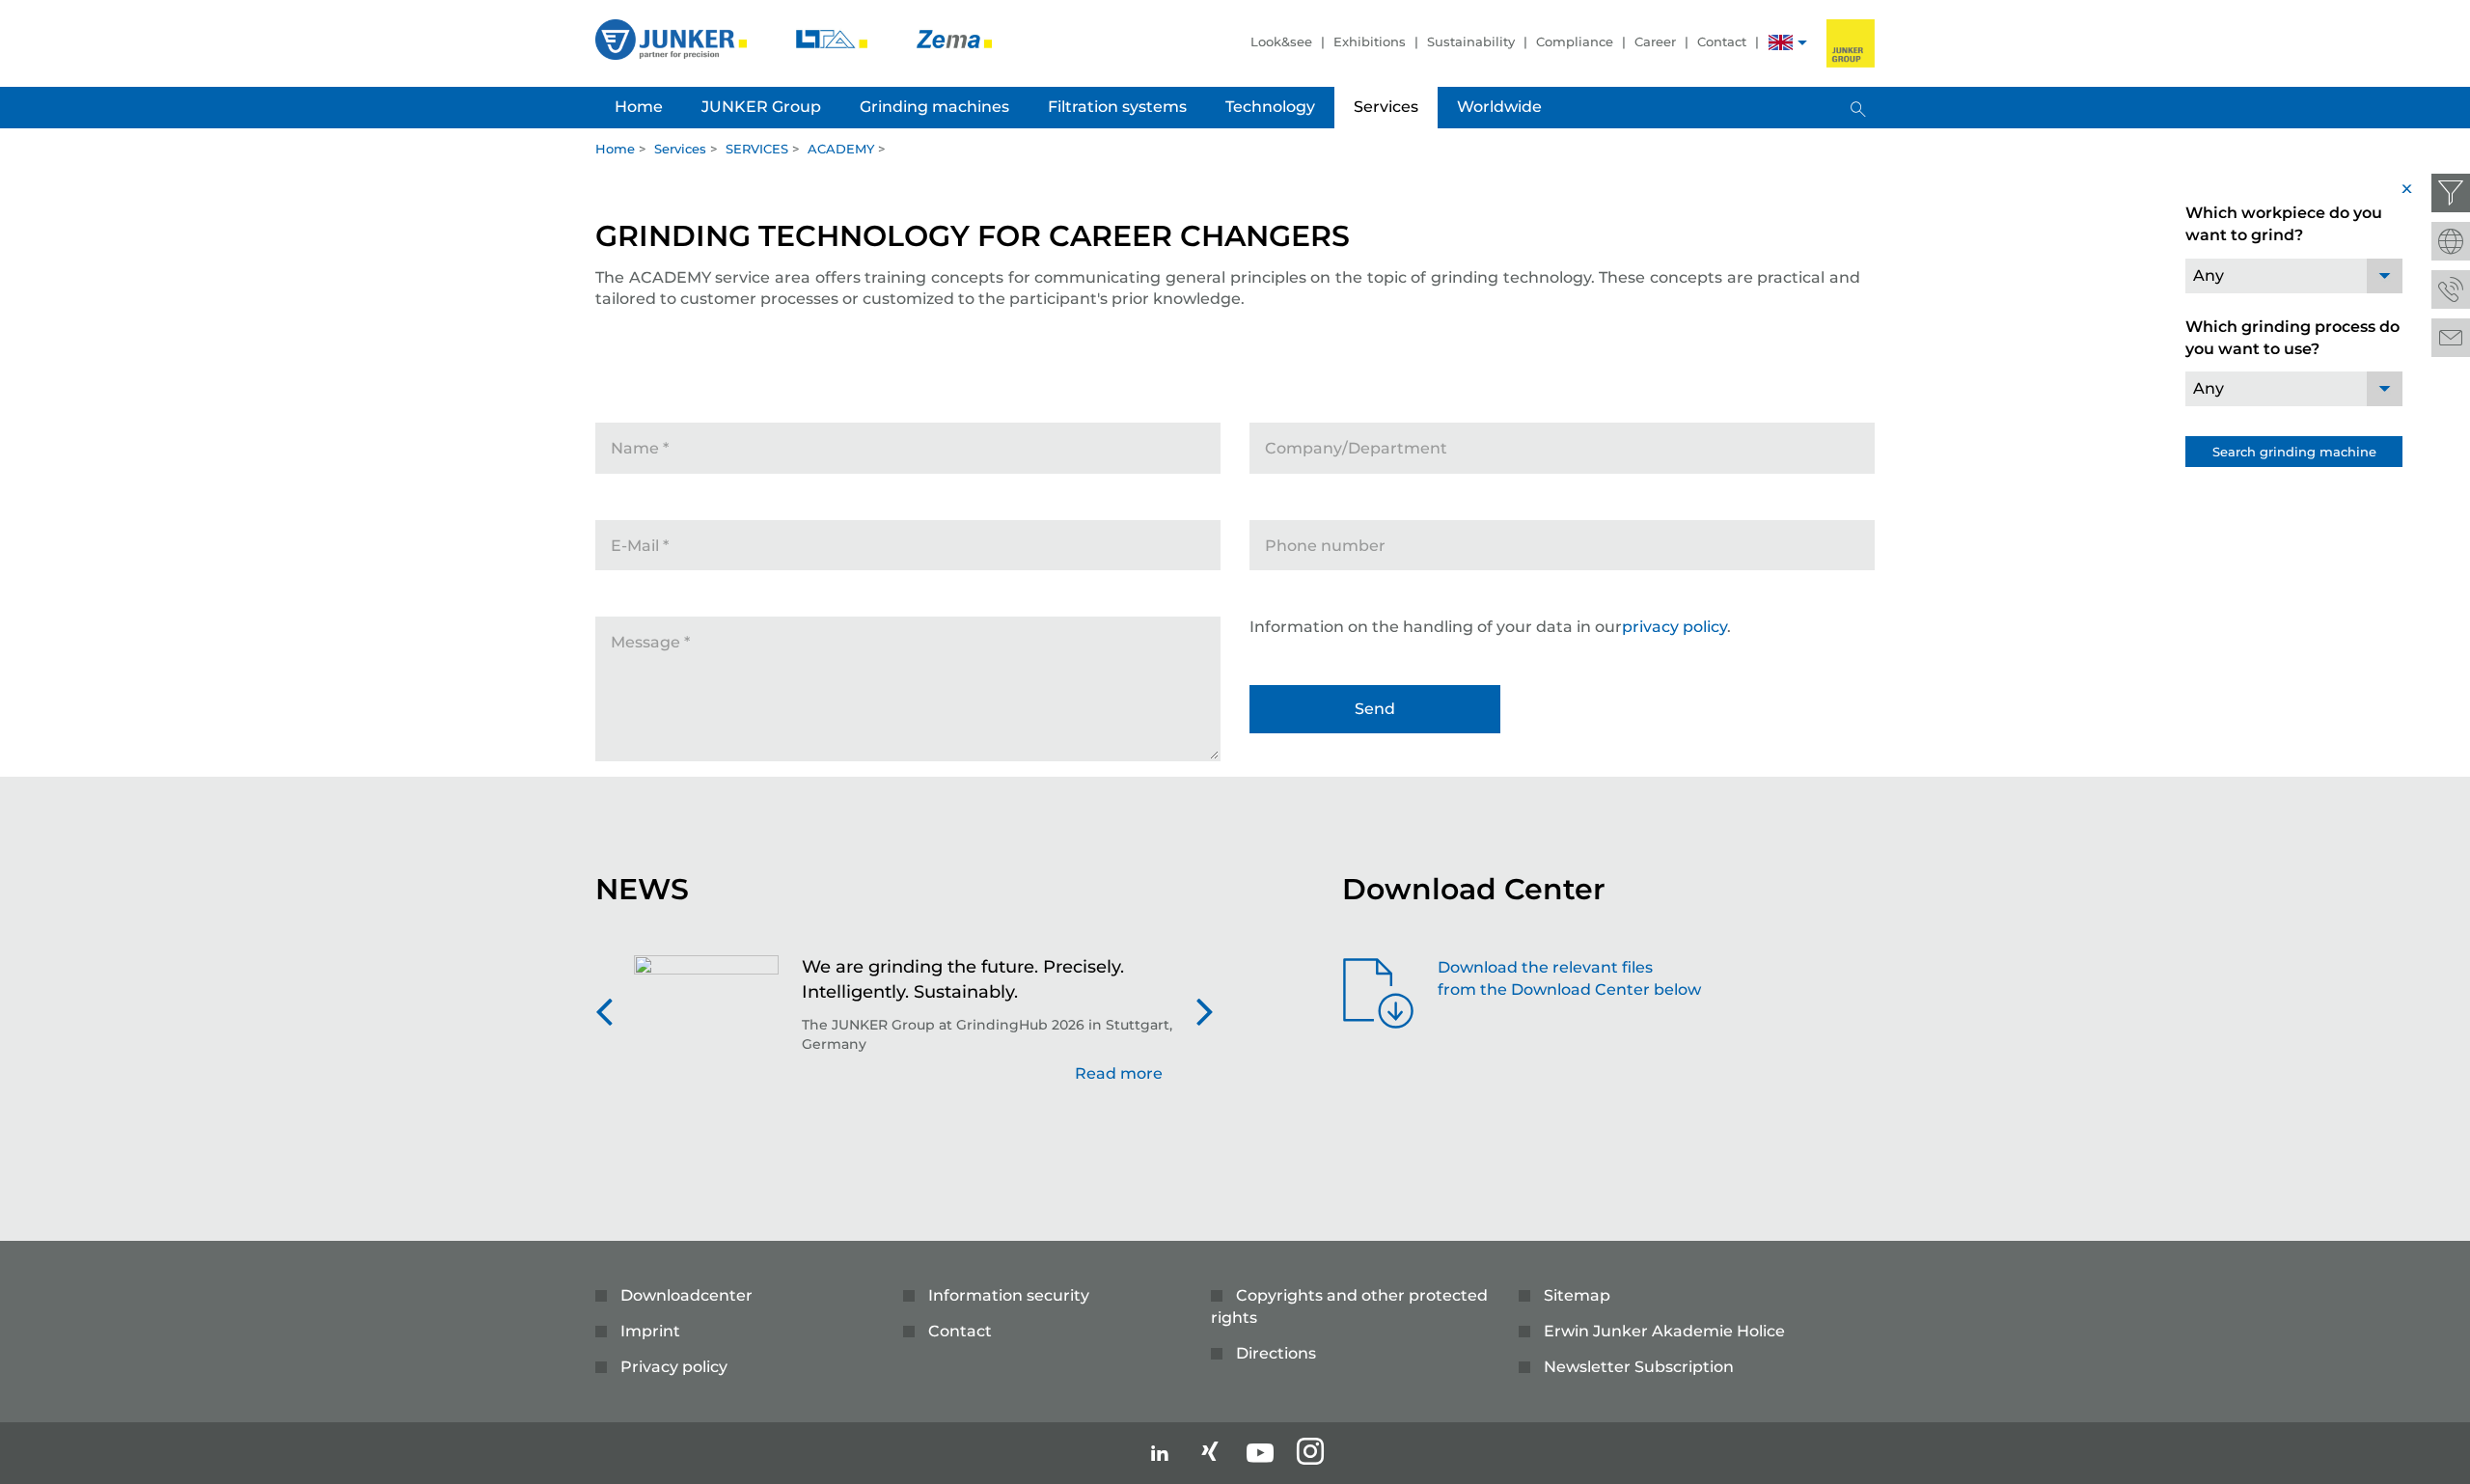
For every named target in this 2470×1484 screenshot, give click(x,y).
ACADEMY (841, 149)
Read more (1119, 1072)
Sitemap (1577, 1295)
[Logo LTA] (834, 38)
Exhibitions (1370, 41)
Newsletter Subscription (1639, 1367)
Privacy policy (674, 1367)
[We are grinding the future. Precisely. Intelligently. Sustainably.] (706, 1030)
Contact (1722, 41)
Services (680, 149)
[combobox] (2294, 276)
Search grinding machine (2294, 452)
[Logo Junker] (673, 38)
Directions (1276, 1353)
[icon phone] (2451, 289)
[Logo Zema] (954, 38)
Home (615, 149)
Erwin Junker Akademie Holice (1664, 1331)
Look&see (1281, 41)
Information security (1009, 1295)
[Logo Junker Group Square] (1851, 43)
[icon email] (2451, 338)
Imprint (650, 1331)
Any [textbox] (2209, 275)
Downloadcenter (686, 1295)
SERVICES (757, 149)
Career (1655, 41)
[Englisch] (1781, 45)
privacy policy (1674, 627)
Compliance (1575, 41)
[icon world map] (2451, 241)
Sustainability (1471, 41)
